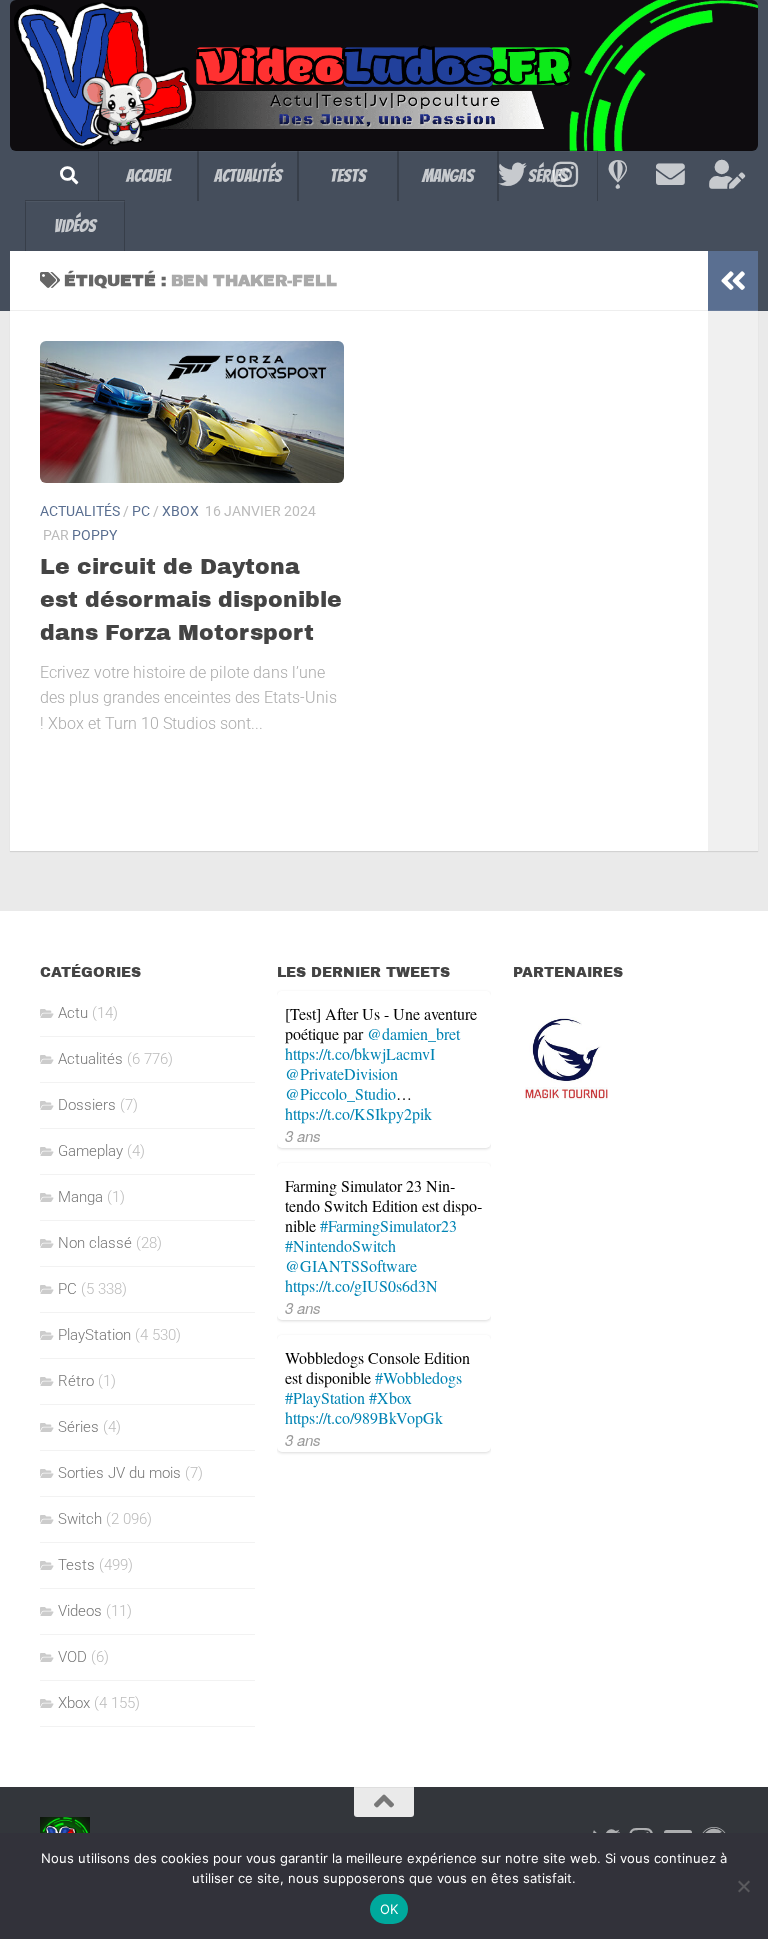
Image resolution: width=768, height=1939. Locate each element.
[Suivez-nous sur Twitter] (512, 175)
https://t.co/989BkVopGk (364, 1417)
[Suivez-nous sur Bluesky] (617, 175)
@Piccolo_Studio (340, 1093)
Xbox (180, 511)
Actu (73, 1013)
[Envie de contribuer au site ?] (723, 175)
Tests (348, 175)
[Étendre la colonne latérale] (733, 281)
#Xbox (390, 1397)
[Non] (743, 1886)
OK (389, 1909)
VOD (72, 1657)
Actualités (248, 175)
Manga (80, 1197)
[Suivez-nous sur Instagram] (565, 175)
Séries (78, 1427)
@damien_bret (413, 1033)
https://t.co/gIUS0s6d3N (361, 1285)
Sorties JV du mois (119, 1473)
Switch (80, 1519)
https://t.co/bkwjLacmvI (360, 1053)
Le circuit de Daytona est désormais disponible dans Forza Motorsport (191, 600)
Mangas (448, 175)
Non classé (95, 1243)
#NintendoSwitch (340, 1245)
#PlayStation (325, 1397)
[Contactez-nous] (670, 175)
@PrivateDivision (341, 1073)
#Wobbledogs (418, 1377)
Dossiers (87, 1105)
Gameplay (90, 1151)
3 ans (303, 1135)
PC (141, 511)
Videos (80, 1611)
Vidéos (75, 225)
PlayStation (94, 1335)
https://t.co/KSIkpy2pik (358, 1113)
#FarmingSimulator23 (388, 1225)
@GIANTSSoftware (351, 1265)
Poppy (94, 535)
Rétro (76, 1381)
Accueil (148, 175)
